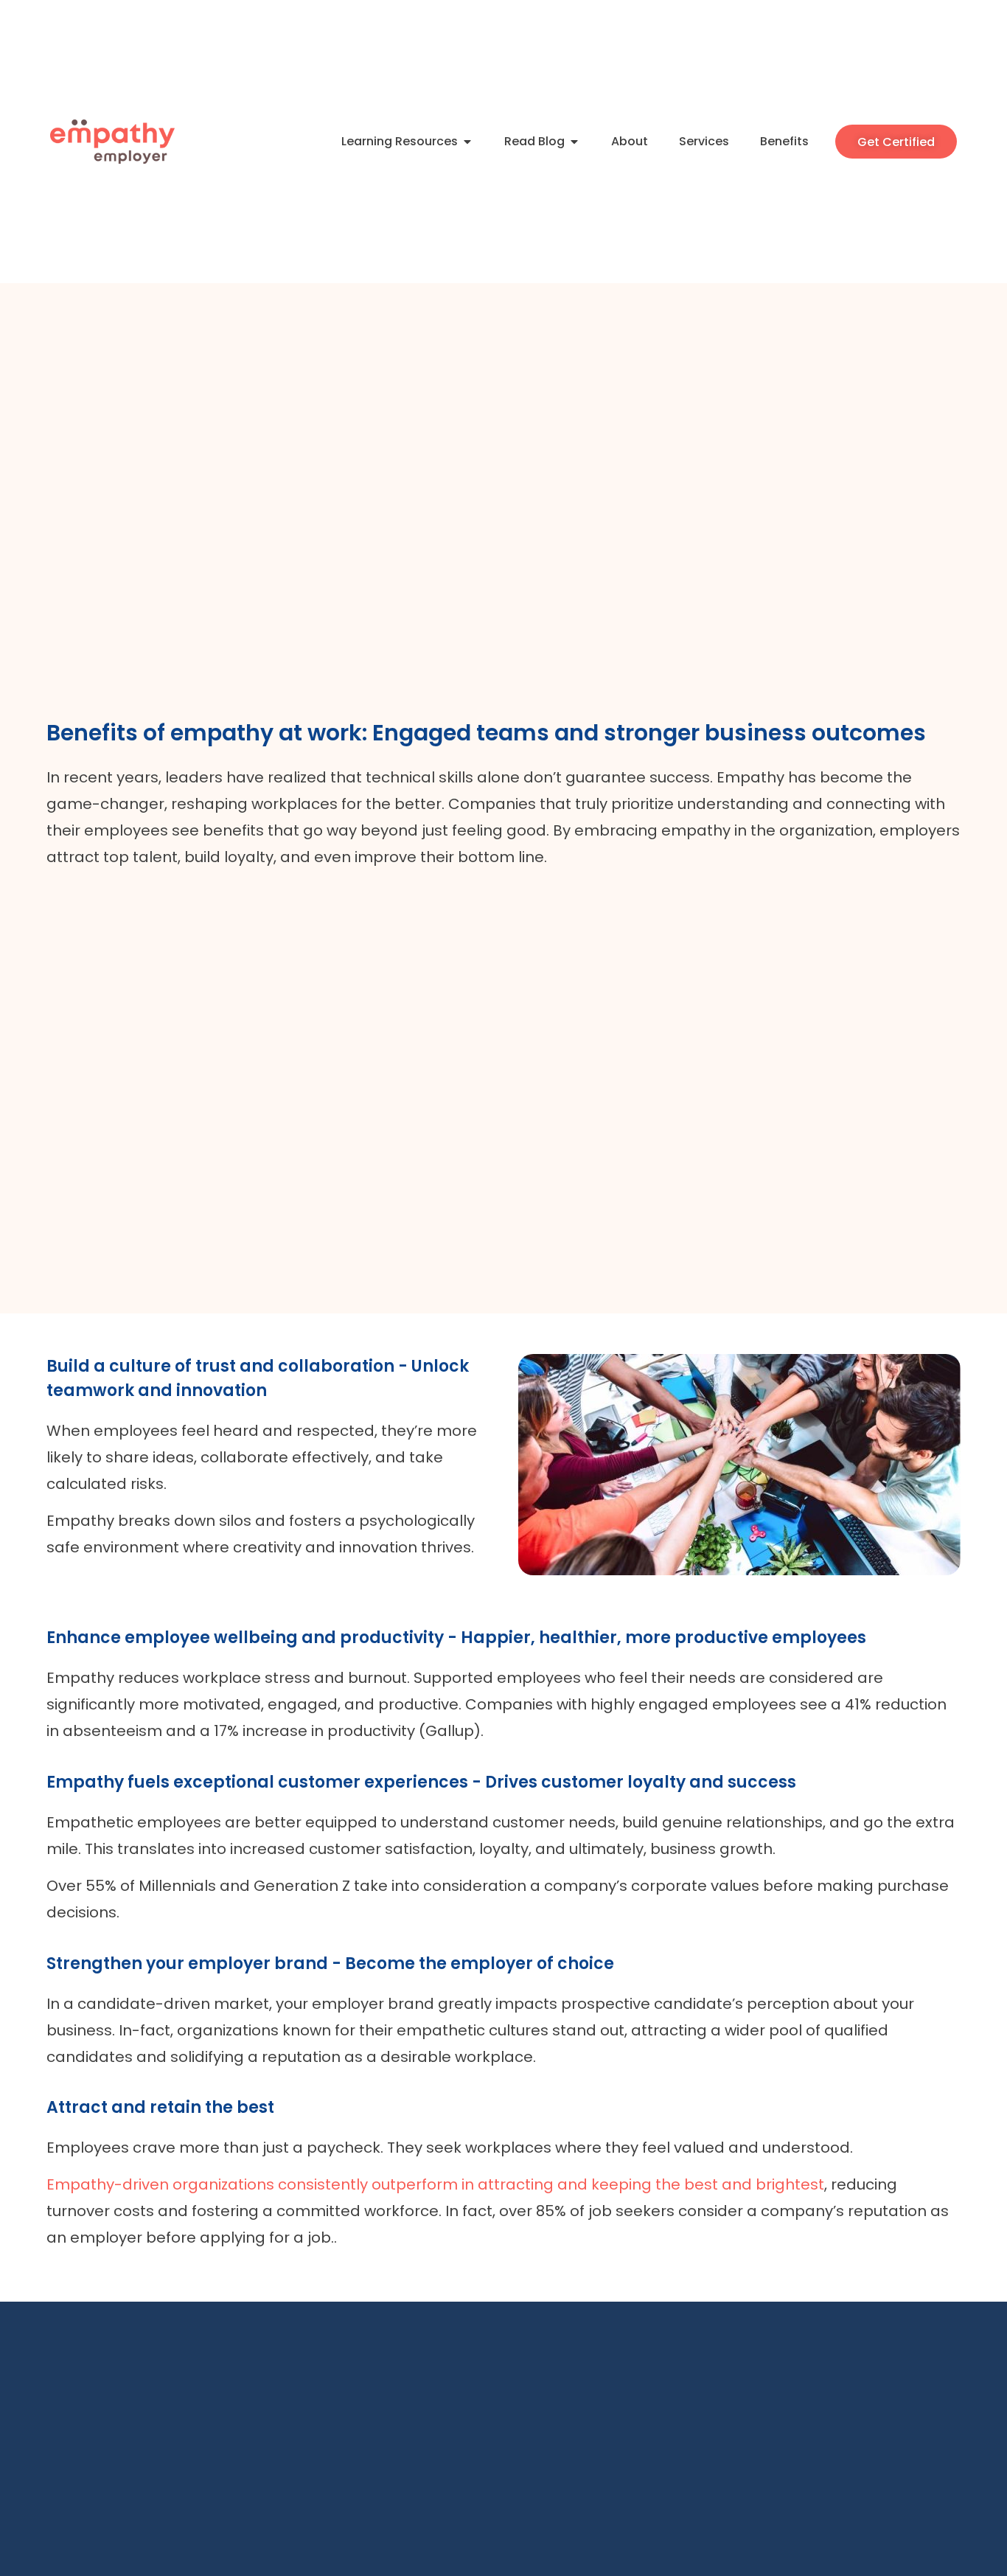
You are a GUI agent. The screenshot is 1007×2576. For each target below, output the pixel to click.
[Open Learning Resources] (467, 142)
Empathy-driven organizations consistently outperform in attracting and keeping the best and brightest (435, 2184)
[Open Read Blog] (574, 142)
